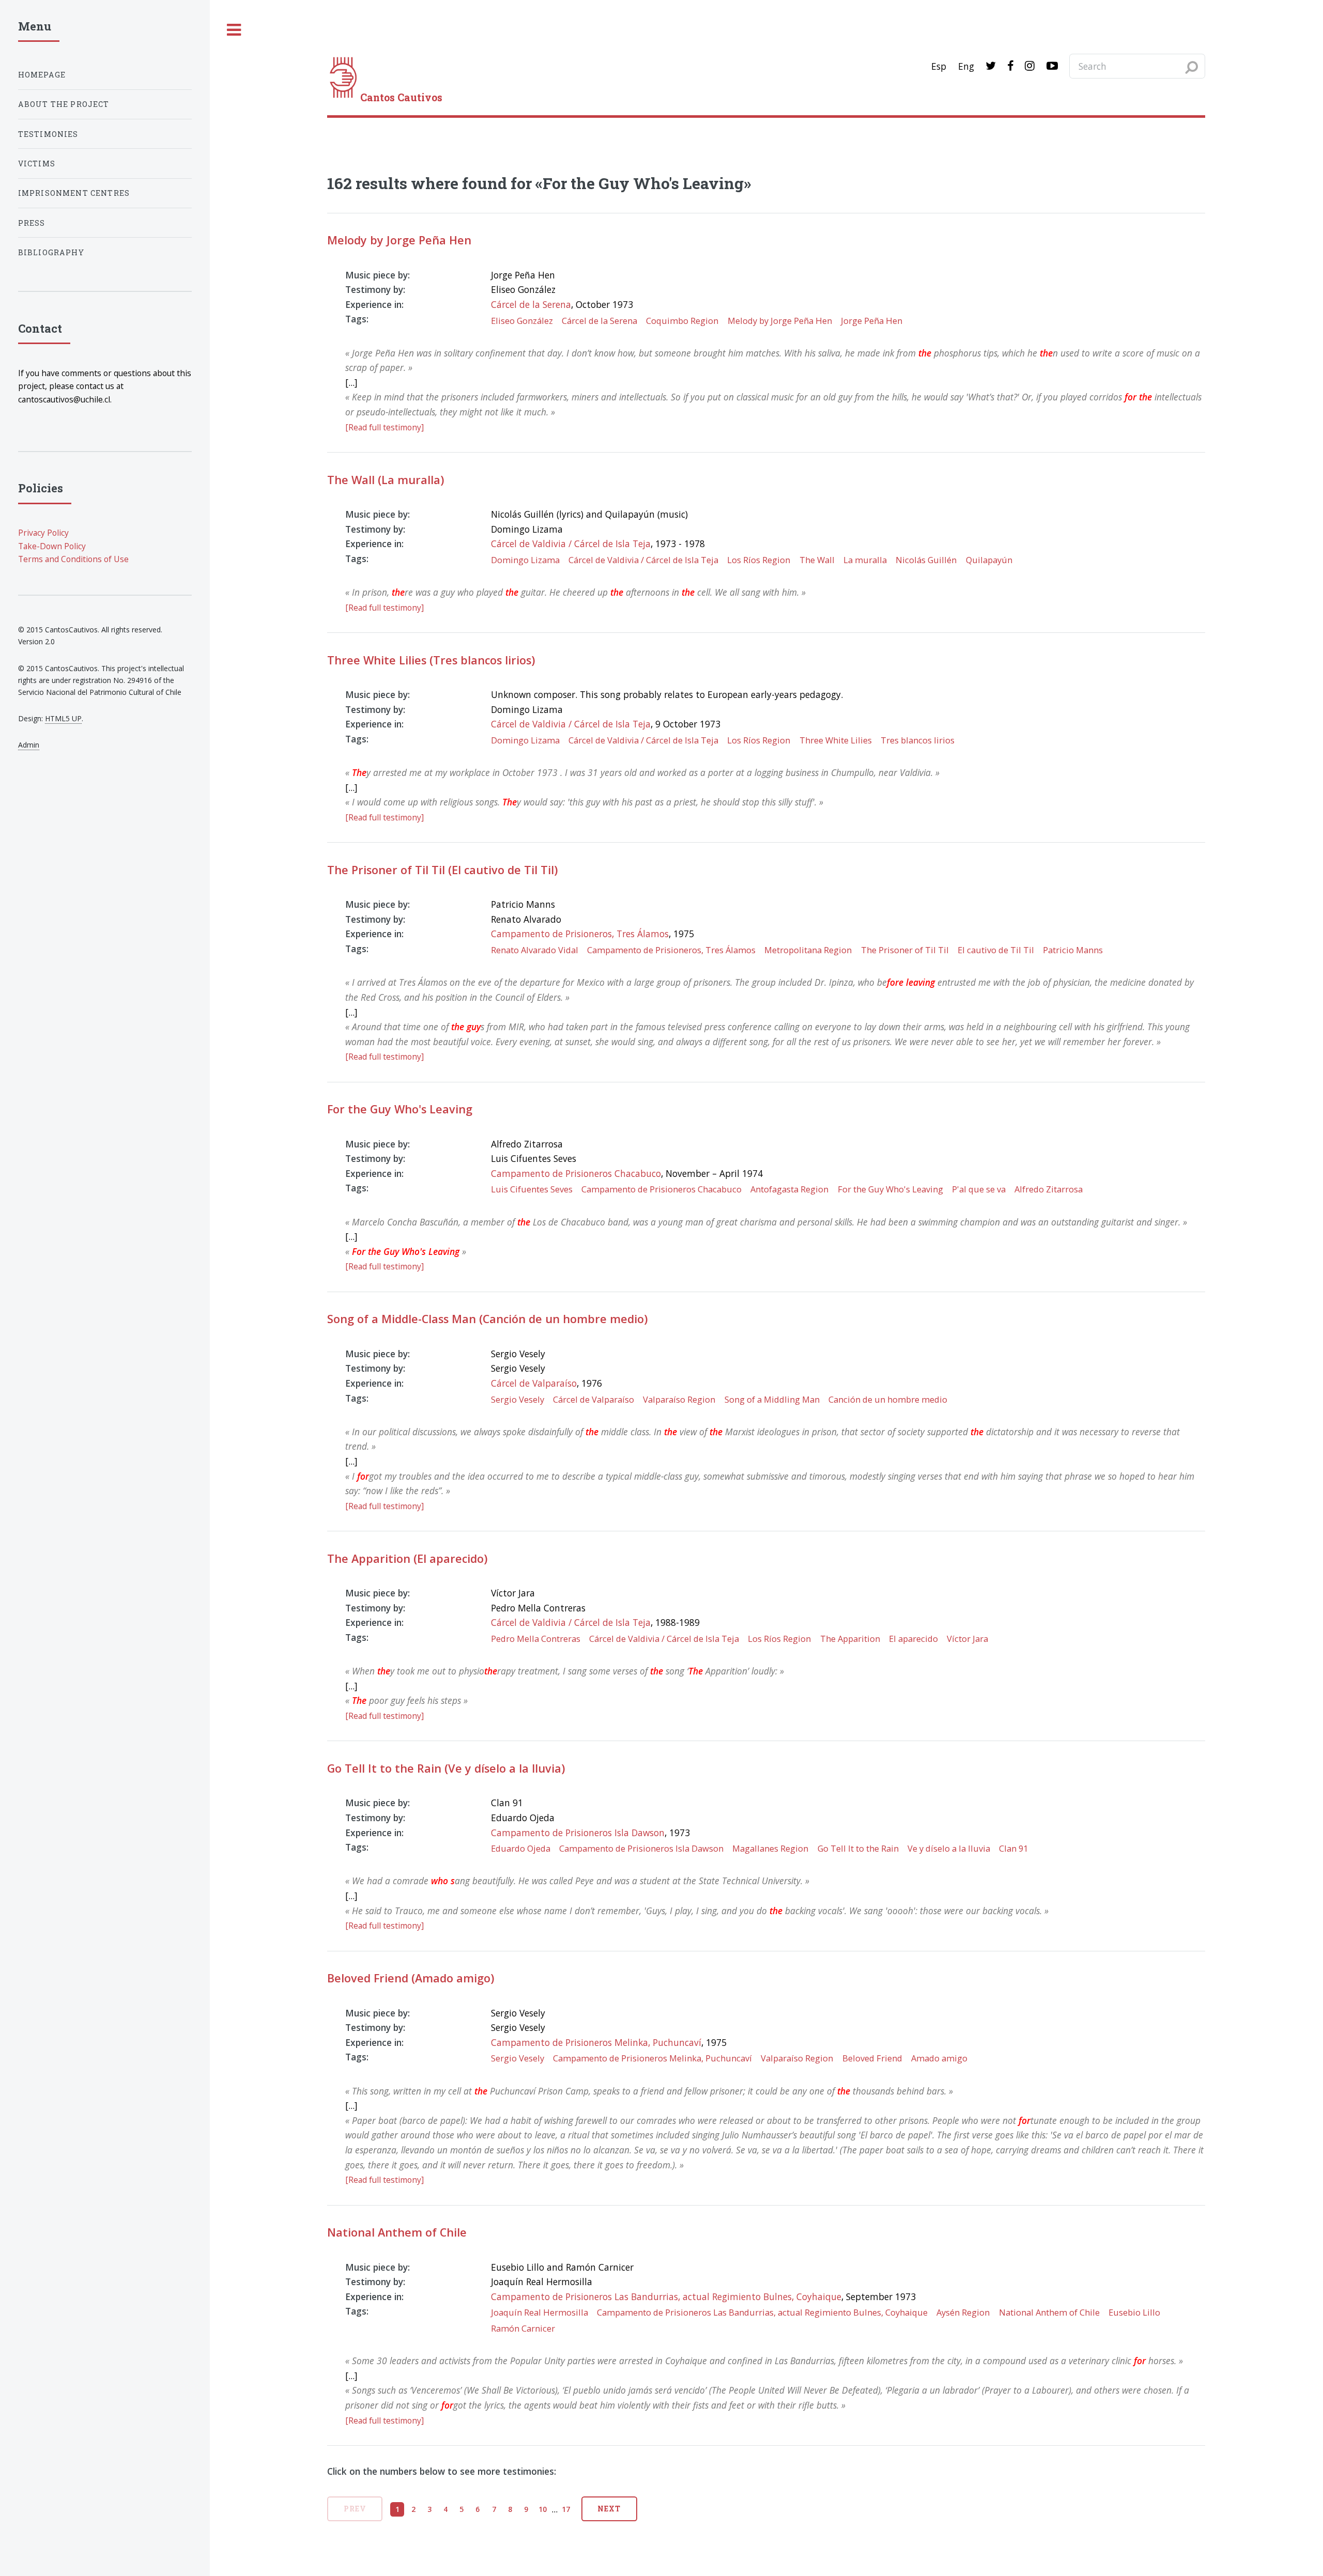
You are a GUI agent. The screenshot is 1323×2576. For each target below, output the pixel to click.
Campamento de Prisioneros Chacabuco (576, 1173)
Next (609, 2509)
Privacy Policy (43, 533)
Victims (37, 164)
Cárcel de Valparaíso (534, 1383)
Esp (939, 66)
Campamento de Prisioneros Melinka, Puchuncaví (596, 2042)
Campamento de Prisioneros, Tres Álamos (580, 934)
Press (32, 223)
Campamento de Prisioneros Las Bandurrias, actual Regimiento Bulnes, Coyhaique (666, 2296)
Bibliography (51, 252)
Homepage (42, 75)
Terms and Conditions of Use (73, 559)
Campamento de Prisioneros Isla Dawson (578, 1833)
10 (543, 2509)
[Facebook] (1010, 66)
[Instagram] (1030, 66)
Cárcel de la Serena (531, 304)
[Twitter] (991, 66)
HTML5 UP (63, 718)
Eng (966, 66)
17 (566, 2509)
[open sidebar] (234, 30)
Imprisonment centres (74, 193)
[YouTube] (1052, 66)
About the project (64, 104)
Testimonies (48, 134)
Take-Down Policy (52, 546)
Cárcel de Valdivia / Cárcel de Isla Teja (571, 544)
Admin (29, 745)
